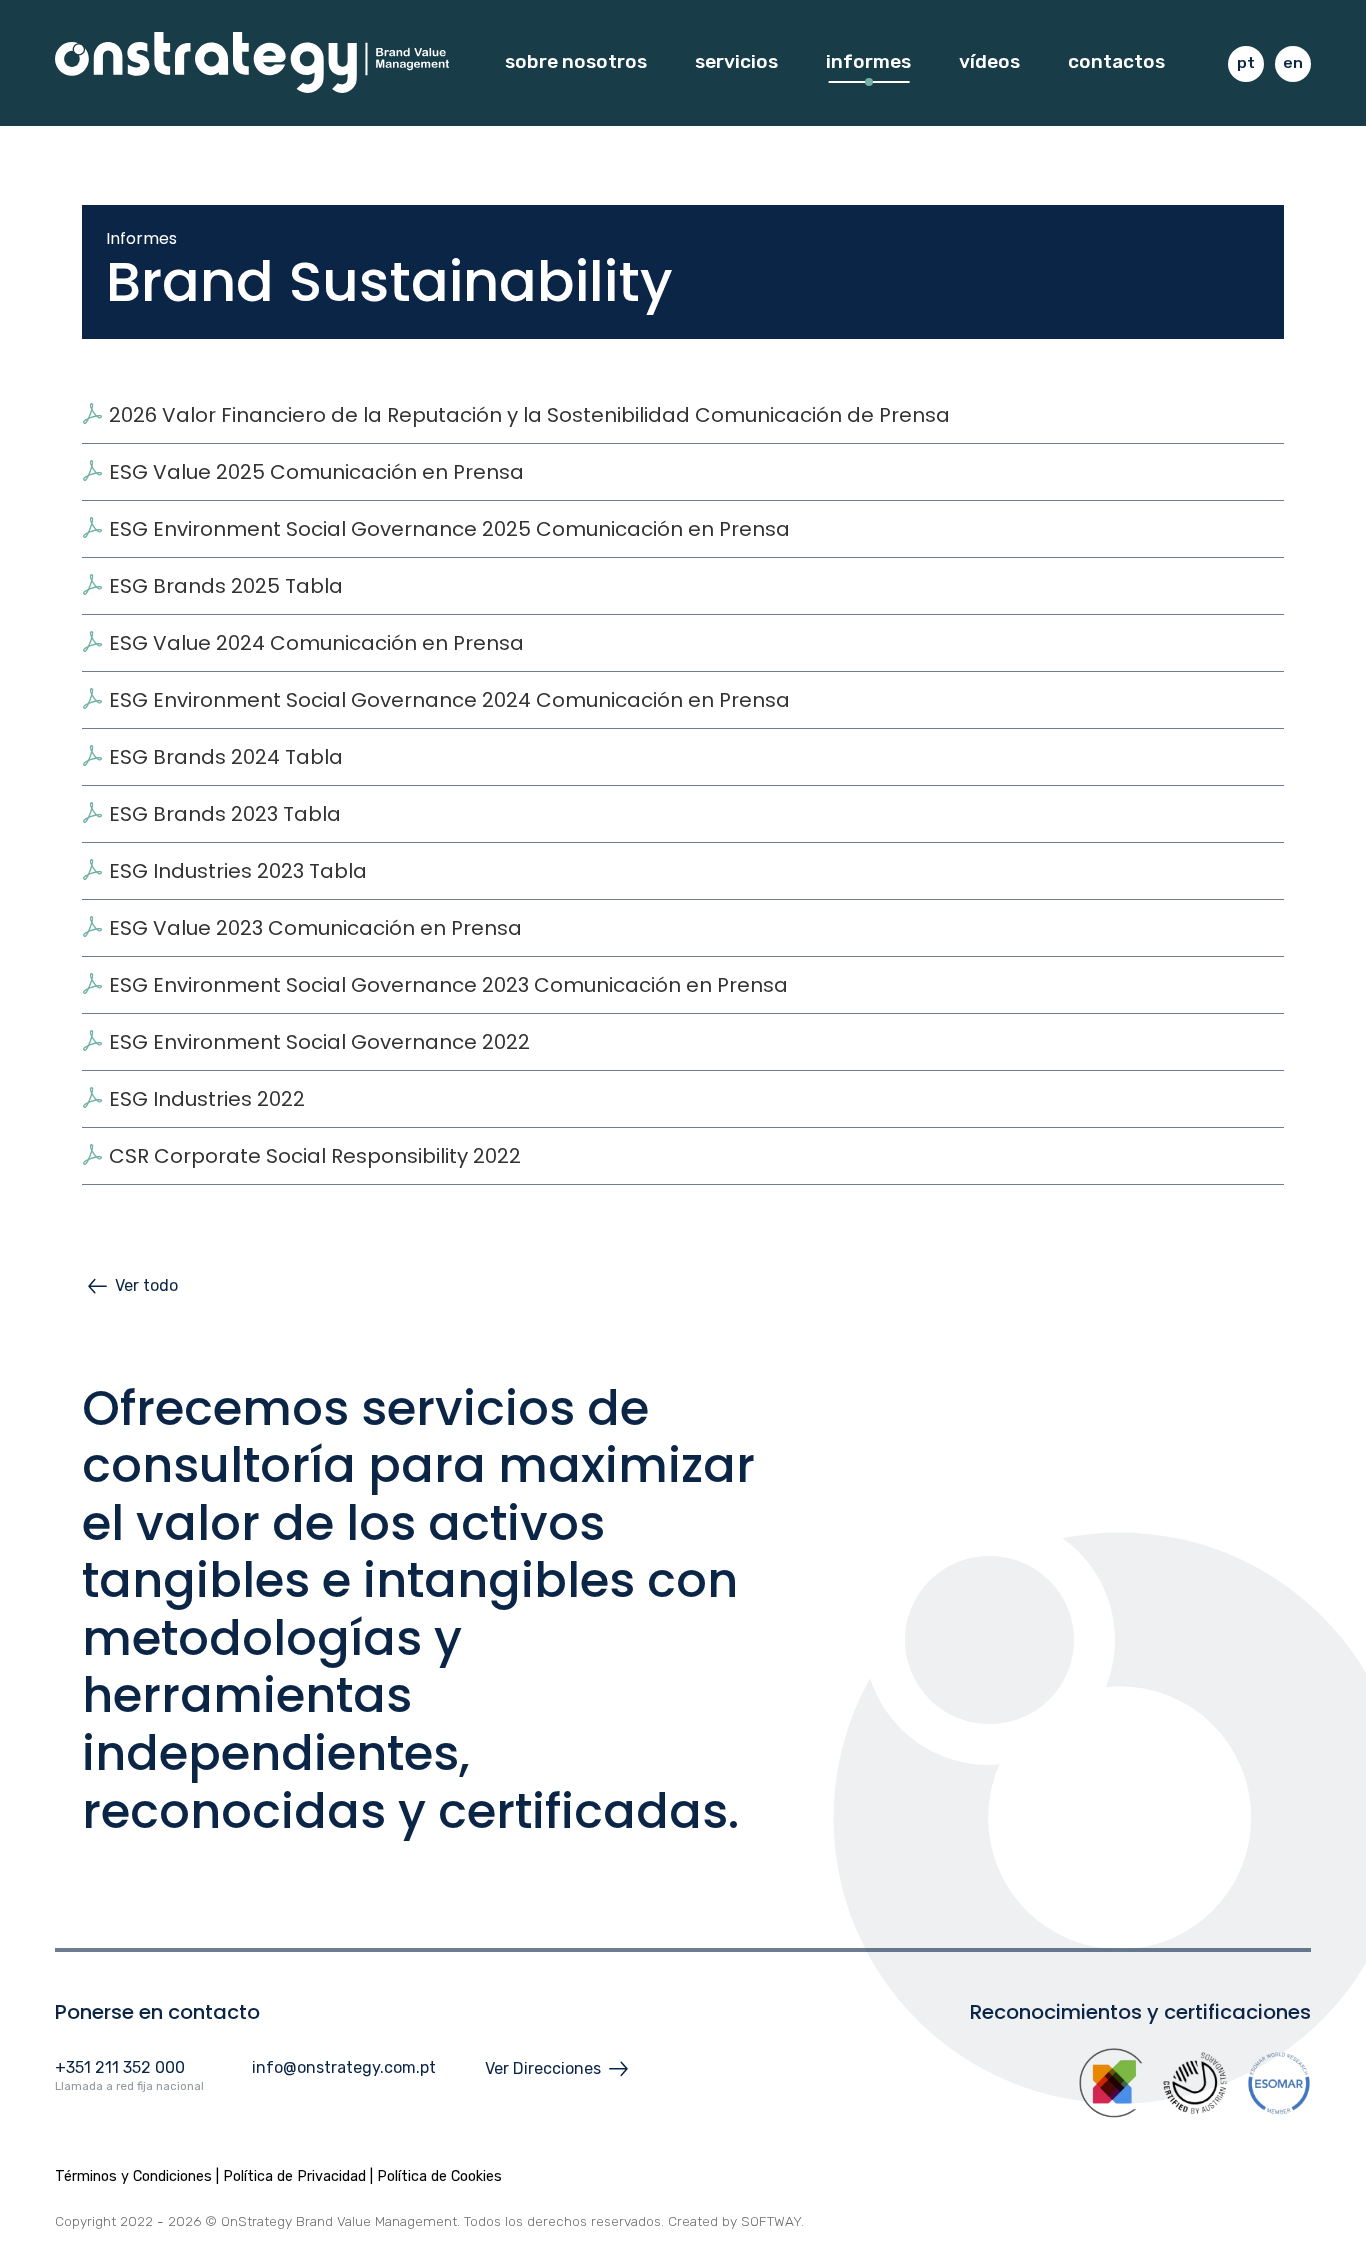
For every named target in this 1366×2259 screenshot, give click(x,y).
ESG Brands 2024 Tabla (226, 757)
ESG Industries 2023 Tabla (238, 871)
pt (1246, 63)
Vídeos (989, 61)
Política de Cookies (439, 2176)
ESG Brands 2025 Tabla (226, 586)
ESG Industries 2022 (207, 1099)
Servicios (736, 61)
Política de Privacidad (294, 2176)
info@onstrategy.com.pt (344, 2067)
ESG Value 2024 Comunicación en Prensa (316, 643)
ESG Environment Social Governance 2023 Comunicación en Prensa (448, 985)
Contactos (1116, 61)
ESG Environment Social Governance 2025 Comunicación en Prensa (449, 529)
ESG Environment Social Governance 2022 (319, 1042)
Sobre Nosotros (576, 61)
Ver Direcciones (543, 2068)
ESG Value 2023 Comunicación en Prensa (315, 928)
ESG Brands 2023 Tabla (225, 814)
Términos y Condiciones (133, 2176)
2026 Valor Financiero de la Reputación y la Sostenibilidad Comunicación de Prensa (529, 415)
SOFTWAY (771, 2221)
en (1293, 63)
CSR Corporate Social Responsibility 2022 (315, 1156)
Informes (868, 61)
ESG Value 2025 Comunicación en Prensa (316, 472)
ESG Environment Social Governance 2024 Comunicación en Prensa (449, 700)
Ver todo (146, 1285)
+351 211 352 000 (120, 2067)
